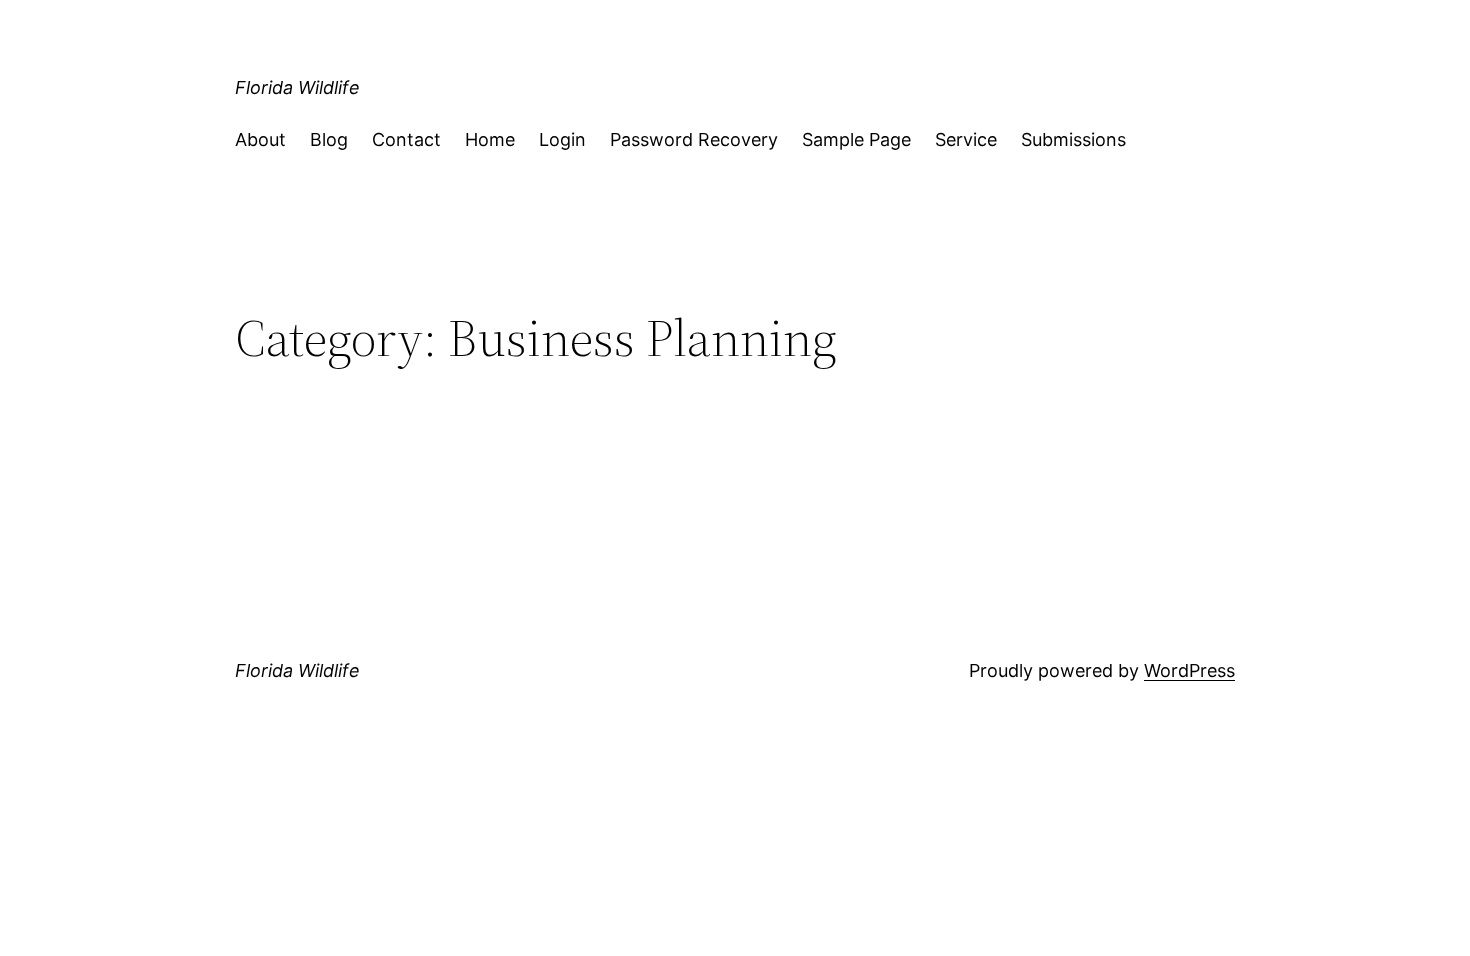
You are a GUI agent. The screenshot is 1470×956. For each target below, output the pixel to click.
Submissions (1073, 139)
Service (966, 139)
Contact (406, 139)
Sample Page (856, 139)
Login (562, 139)
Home (490, 139)
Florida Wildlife (297, 87)
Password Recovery (694, 139)
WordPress (1189, 670)
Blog (329, 139)
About (260, 139)
